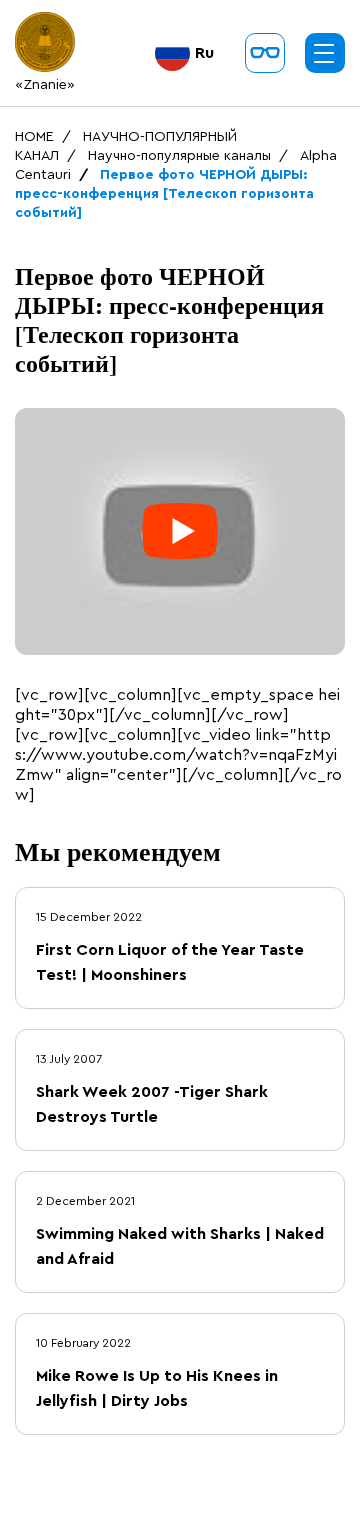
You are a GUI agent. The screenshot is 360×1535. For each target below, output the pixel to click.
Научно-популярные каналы (179, 156)
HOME (34, 137)
